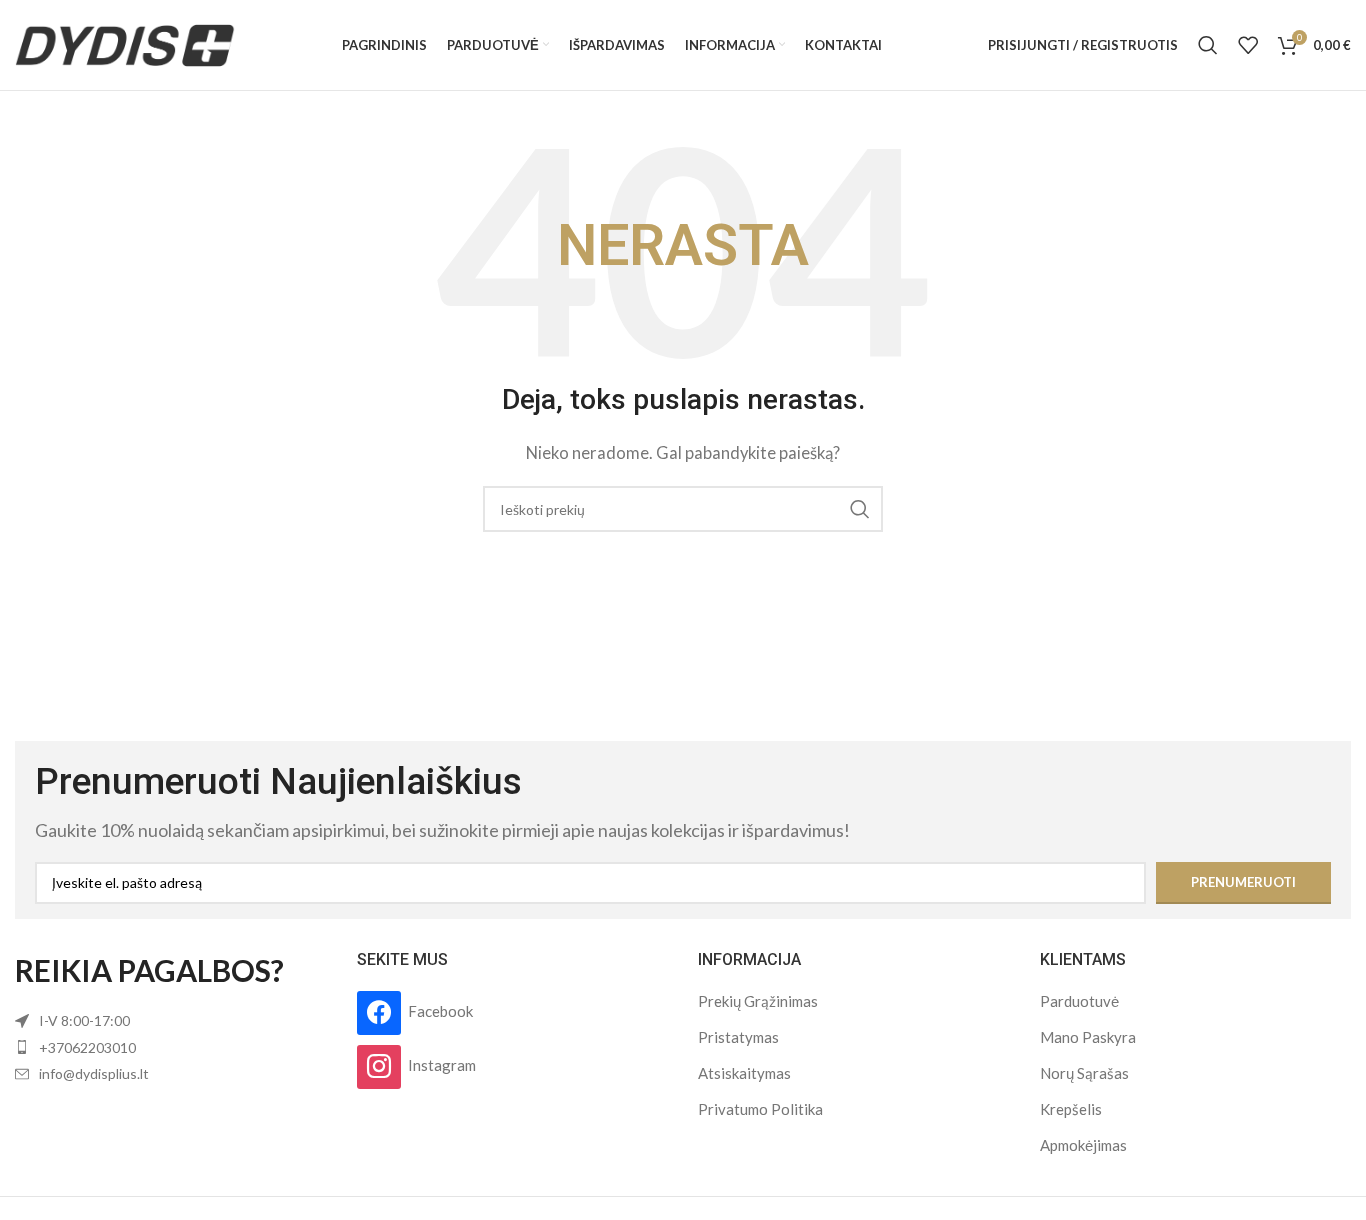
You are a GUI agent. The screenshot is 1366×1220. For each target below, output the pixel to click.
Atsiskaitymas (744, 1073)
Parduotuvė (1079, 1001)
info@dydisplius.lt (94, 1073)
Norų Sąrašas (1084, 1073)
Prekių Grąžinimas (758, 1001)
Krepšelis (1071, 1109)
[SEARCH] (860, 509)
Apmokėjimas (1083, 1145)
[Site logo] (125, 43)
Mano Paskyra (1088, 1037)
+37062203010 (87, 1047)
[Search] (1208, 45)
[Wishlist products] (1248, 45)
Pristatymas (738, 1037)
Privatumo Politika (760, 1109)
